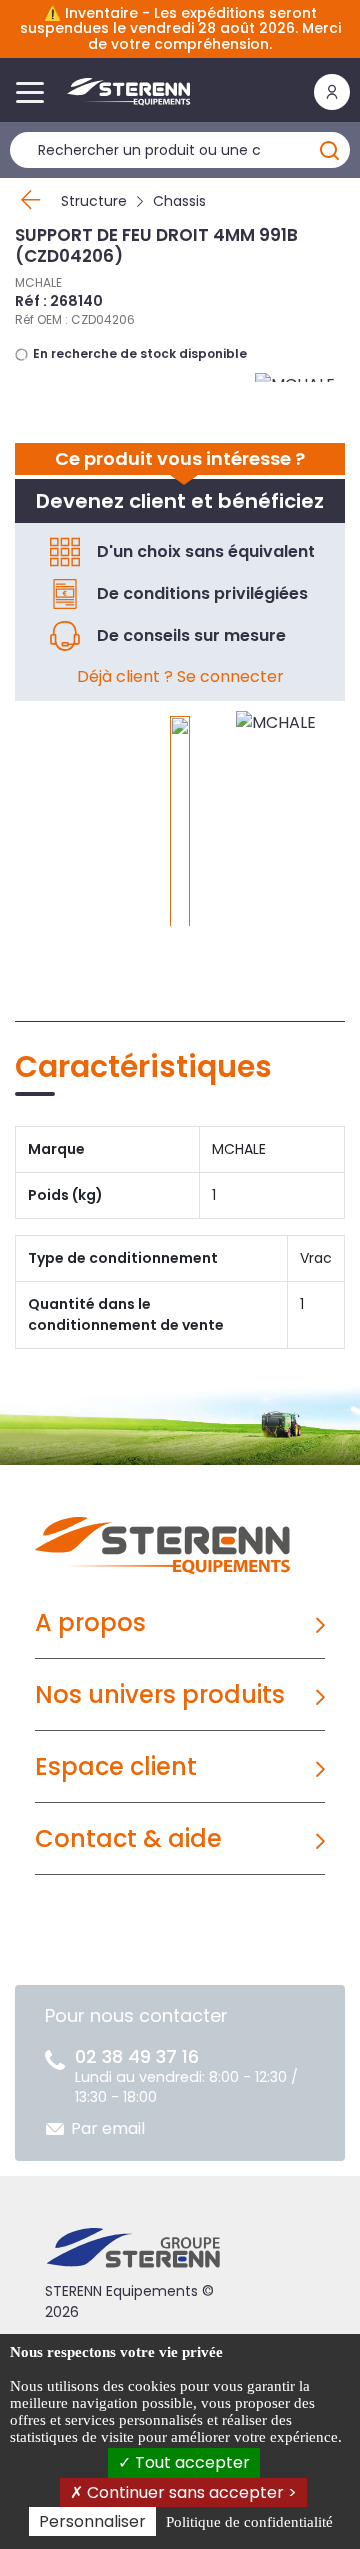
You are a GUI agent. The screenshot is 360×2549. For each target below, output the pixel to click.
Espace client (116, 1766)
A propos (90, 1622)
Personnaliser (92, 2521)
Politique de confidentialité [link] (249, 2522)
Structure (94, 201)
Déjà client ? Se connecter (180, 676)
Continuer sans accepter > (190, 2492)
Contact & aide (128, 1838)
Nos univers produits (160, 1694)
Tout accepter (190, 2462)
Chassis (179, 201)
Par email (108, 2128)
